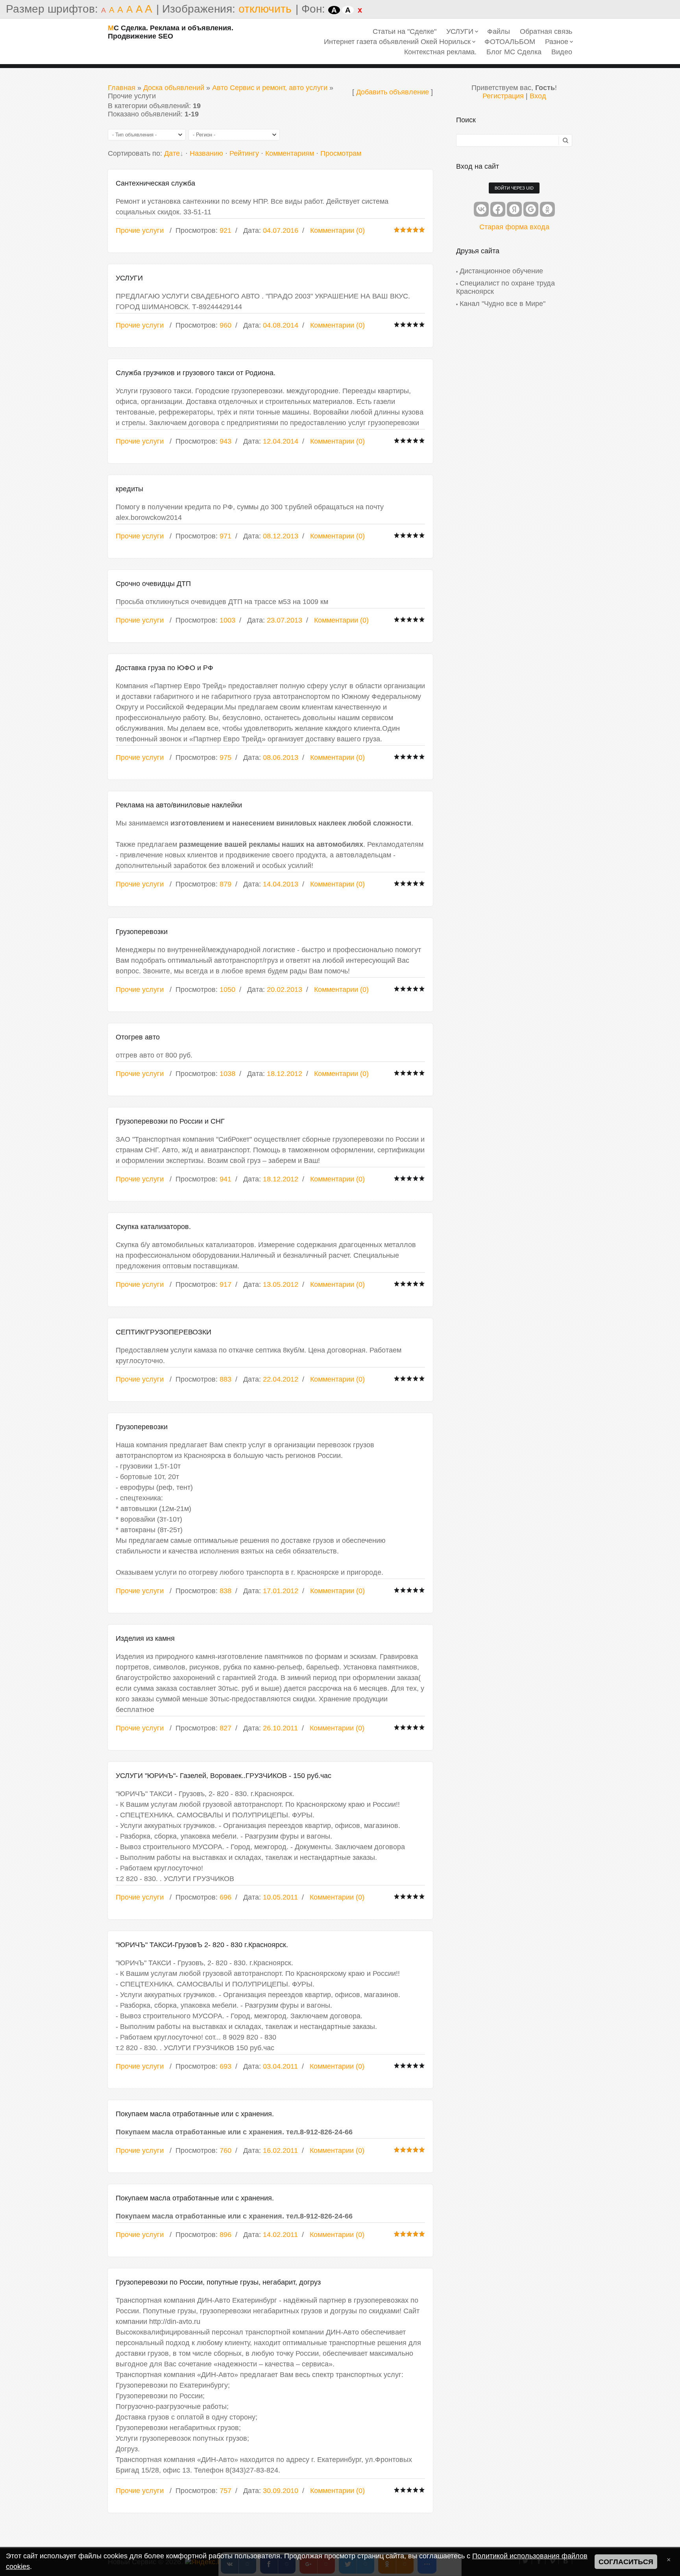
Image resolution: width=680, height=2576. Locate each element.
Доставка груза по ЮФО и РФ (164, 668)
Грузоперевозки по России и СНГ (170, 1121)
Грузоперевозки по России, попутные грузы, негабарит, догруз (218, 2282)
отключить (265, 9)
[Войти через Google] (531, 209)
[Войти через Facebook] (498, 209)
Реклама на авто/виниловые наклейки (179, 805)
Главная (122, 88)
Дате (172, 153)
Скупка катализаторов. (153, 1227)
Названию (206, 153)
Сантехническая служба (155, 183)
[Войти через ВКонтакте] (481, 209)
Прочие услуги (140, 230)
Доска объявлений (174, 88)
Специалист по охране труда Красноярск (505, 287)
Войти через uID (514, 188)
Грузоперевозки (142, 932)
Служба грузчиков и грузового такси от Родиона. (196, 373)
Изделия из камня (145, 1638)
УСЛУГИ (129, 278)
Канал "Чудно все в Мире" (503, 304)
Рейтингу (244, 153)
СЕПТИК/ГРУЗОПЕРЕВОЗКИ (164, 1332)
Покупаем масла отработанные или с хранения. (195, 2114)
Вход (538, 96)
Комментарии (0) (337, 230)
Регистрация (503, 96)
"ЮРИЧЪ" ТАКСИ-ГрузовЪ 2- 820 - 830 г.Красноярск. (202, 1945)
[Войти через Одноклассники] (547, 209)
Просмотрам (341, 153)
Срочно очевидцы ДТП (153, 584)
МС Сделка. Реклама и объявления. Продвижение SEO (171, 32)
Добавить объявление (393, 92)
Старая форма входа (514, 227)
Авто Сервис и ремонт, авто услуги (270, 88)
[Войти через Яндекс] (514, 209)
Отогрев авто (138, 1037)
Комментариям (290, 153)
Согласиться (626, 2562)
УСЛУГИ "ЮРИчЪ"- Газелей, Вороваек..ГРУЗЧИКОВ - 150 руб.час (224, 1776)
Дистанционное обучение (501, 271)
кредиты (129, 489)
